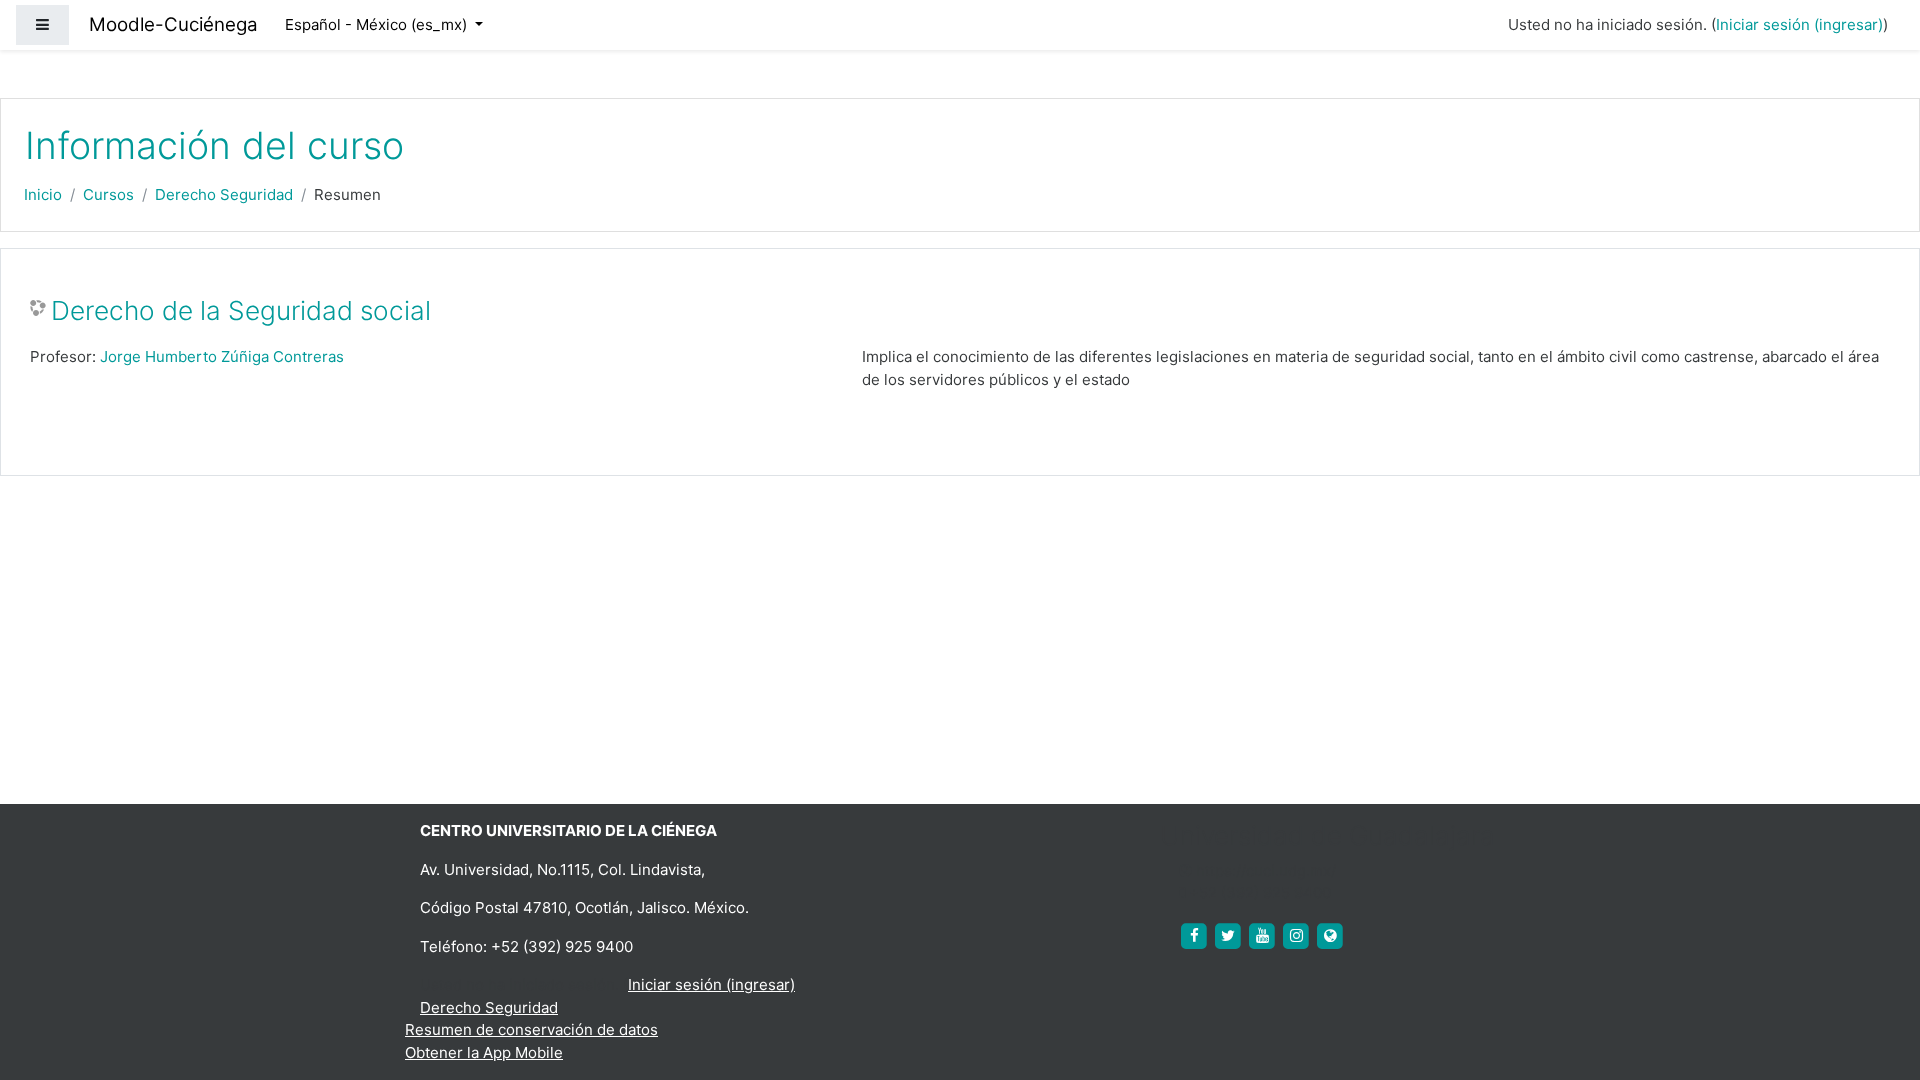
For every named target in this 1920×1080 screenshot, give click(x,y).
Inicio (43, 194)
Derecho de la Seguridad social (241, 310)
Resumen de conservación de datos (531, 1029)
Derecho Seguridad (224, 194)
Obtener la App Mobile (484, 1052)
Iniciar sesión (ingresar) (1799, 24)
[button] (1875, 982)
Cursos (108, 194)
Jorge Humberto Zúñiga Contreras (222, 356)
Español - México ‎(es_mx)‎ (378, 24)
